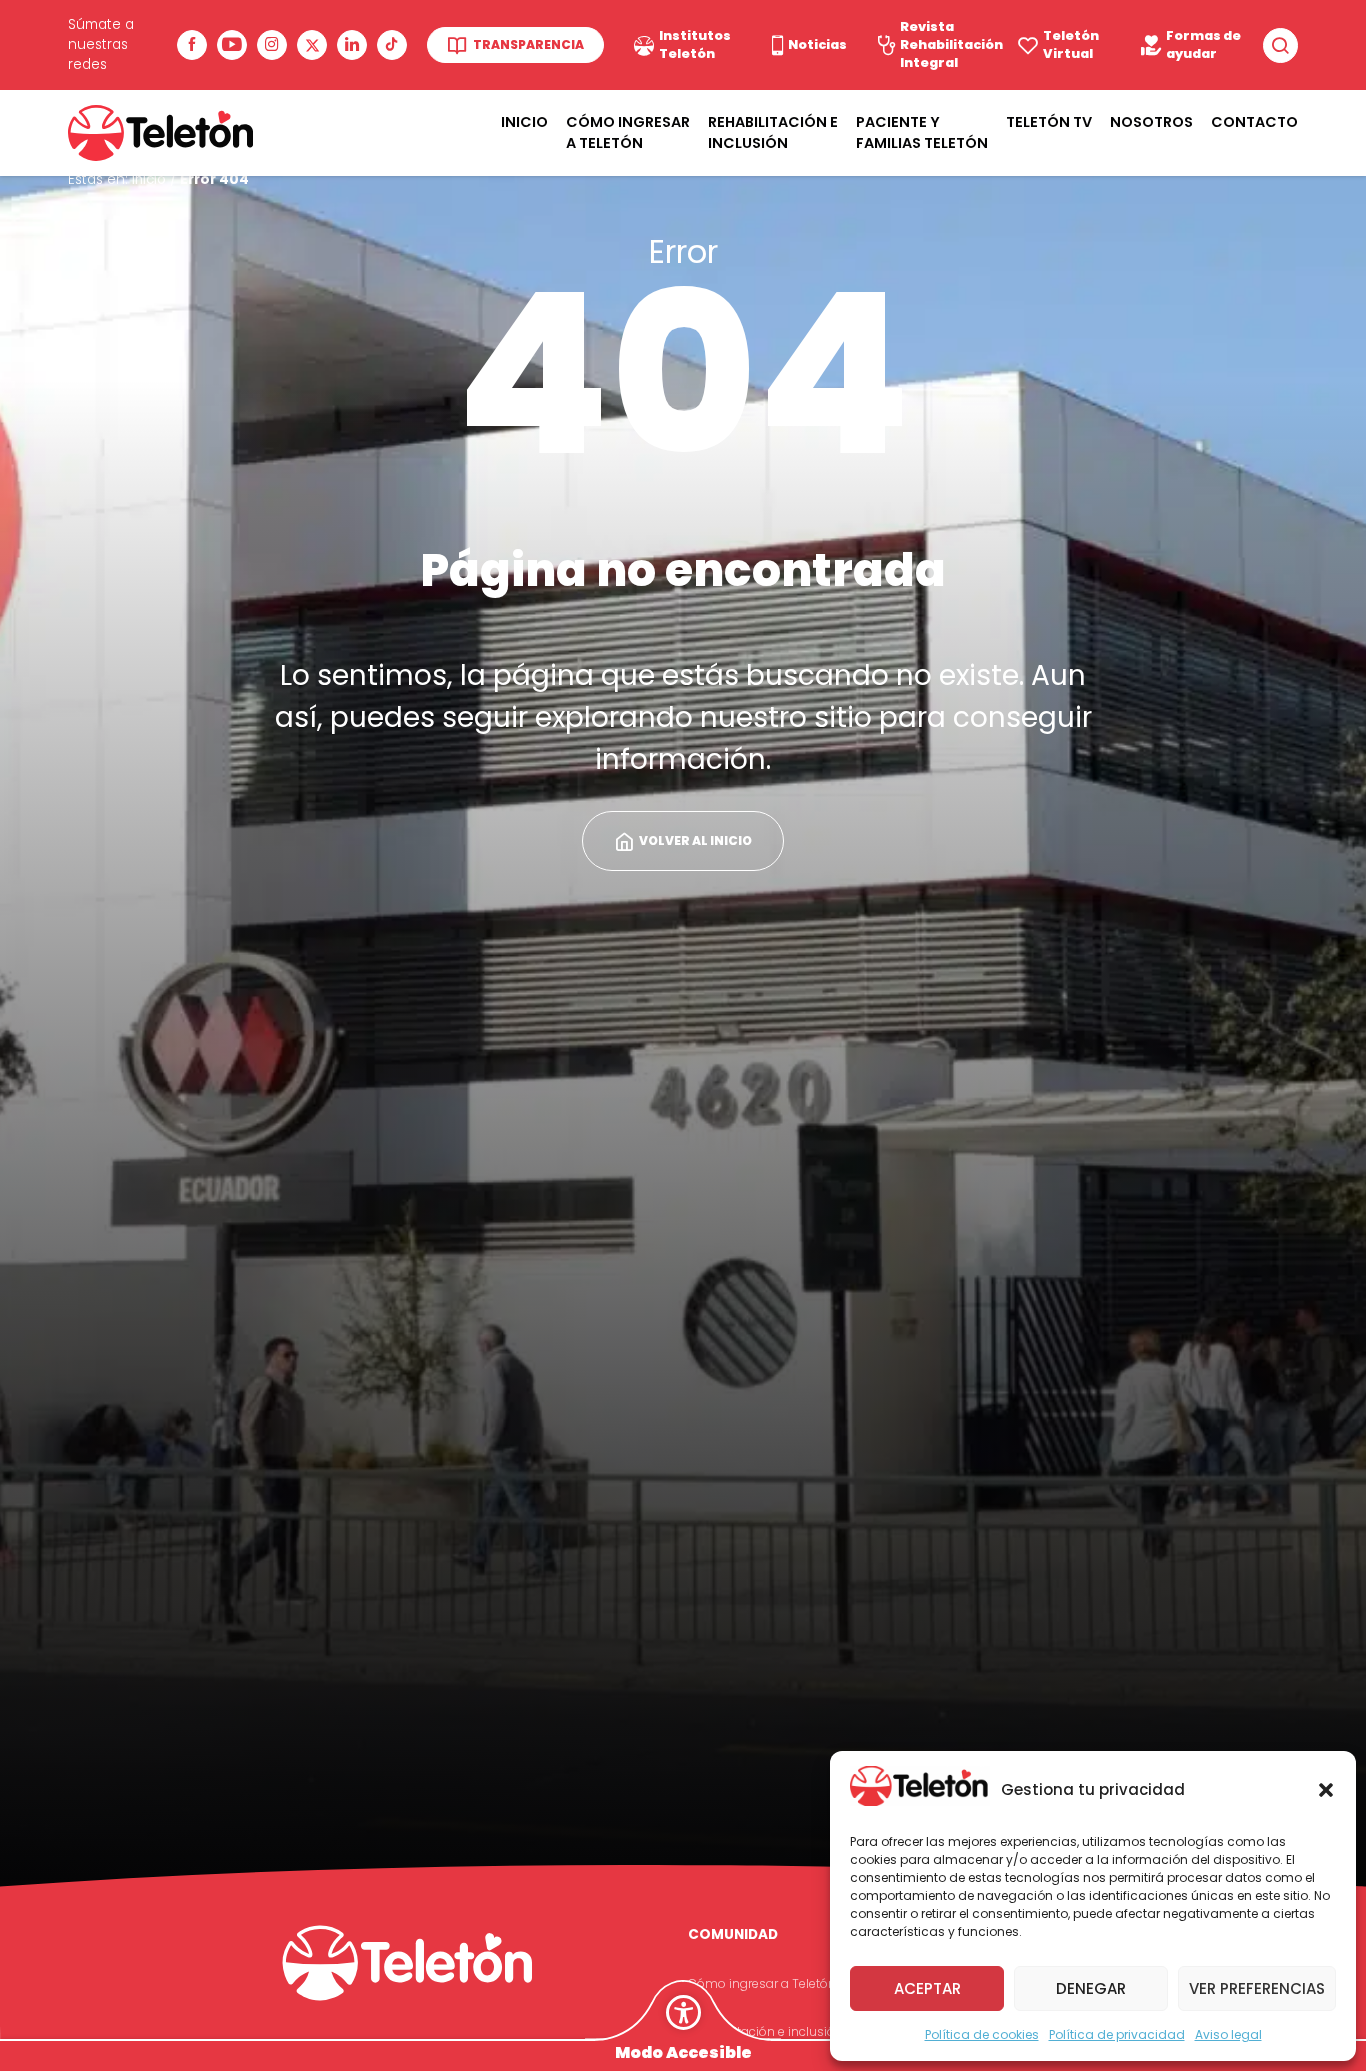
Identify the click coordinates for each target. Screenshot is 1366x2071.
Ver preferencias (1257, 1988)
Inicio (524, 122)
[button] (1326, 1790)
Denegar (1091, 1988)
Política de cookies (982, 2034)
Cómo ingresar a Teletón (628, 132)
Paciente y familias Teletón (922, 132)
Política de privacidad (1117, 2034)
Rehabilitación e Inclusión (773, 132)
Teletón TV (1049, 122)
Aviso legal (1228, 2034)
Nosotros (1151, 122)
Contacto (1254, 122)
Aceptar (927, 1988)
